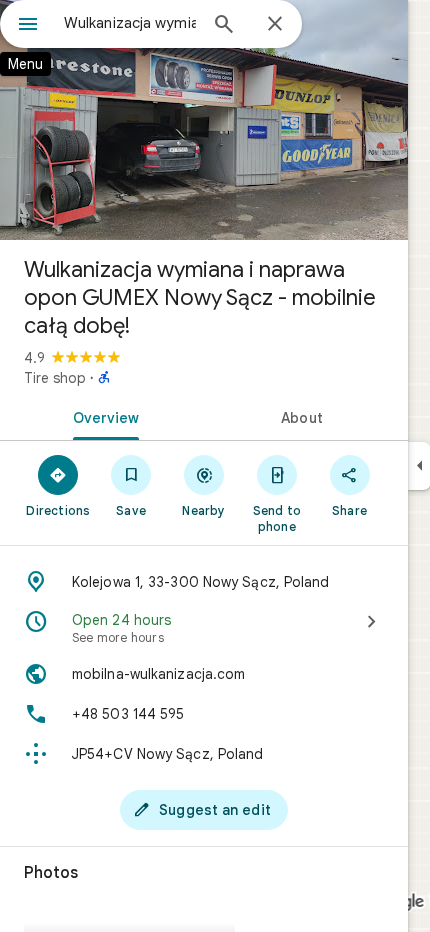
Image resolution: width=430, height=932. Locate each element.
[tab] (102, 416)
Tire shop (55, 378)
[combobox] (130, 23)
